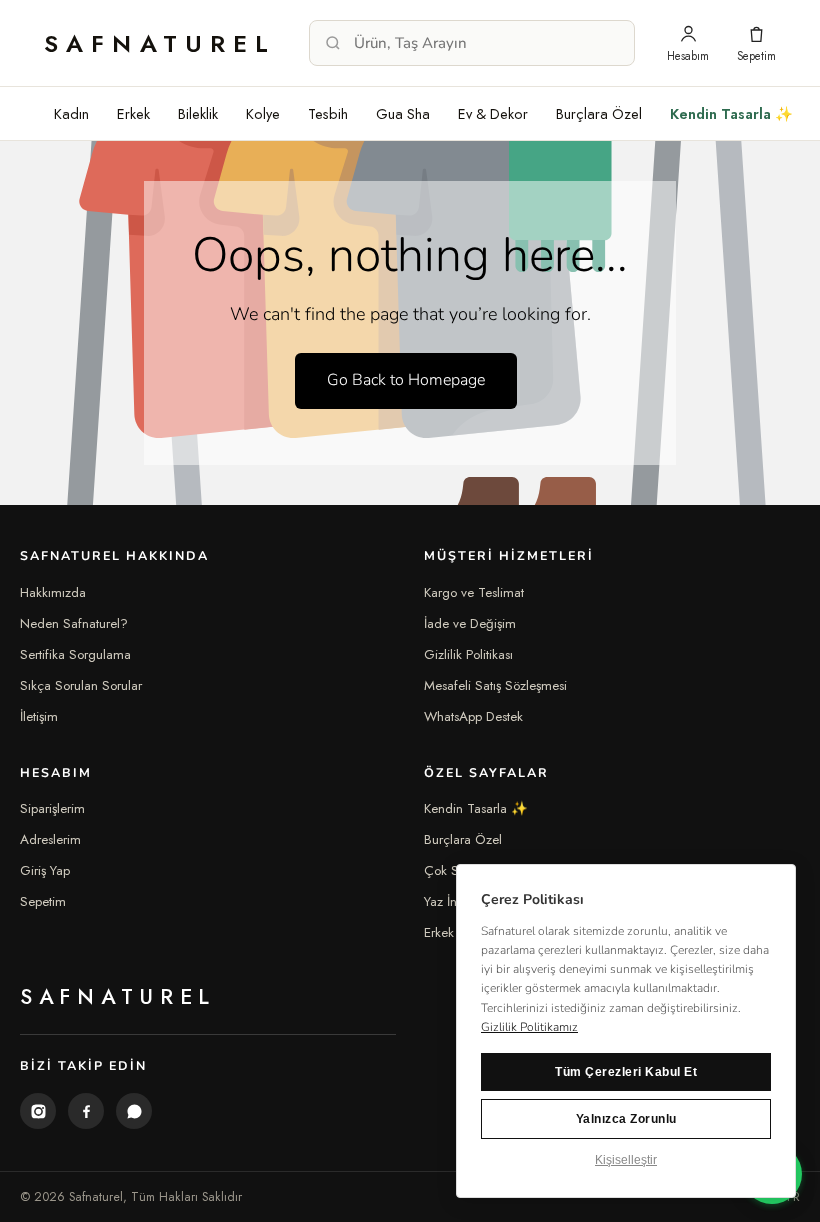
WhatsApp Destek (473, 716)
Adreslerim (50, 839)
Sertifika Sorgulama (75, 654)
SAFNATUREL (160, 43)
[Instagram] (38, 1111)
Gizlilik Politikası (468, 654)
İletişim (39, 716)
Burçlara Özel (599, 113)
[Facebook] (86, 1111)
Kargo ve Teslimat (474, 592)
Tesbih (328, 113)
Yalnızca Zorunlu (626, 1119)
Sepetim (43, 901)
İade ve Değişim (470, 623)
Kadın (71, 113)
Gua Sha (403, 113)
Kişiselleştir (626, 1160)
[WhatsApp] (134, 1111)
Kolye (263, 113)
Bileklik (198, 113)
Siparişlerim (52, 808)
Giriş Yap (45, 870)
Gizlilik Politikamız (529, 1027)
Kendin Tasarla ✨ (731, 113)
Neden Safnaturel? (74, 623)
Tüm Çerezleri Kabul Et (626, 1072)
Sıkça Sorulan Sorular (81, 685)
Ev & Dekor (493, 113)
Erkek (133, 113)
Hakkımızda (53, 592)
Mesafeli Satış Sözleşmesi (495, 685)
